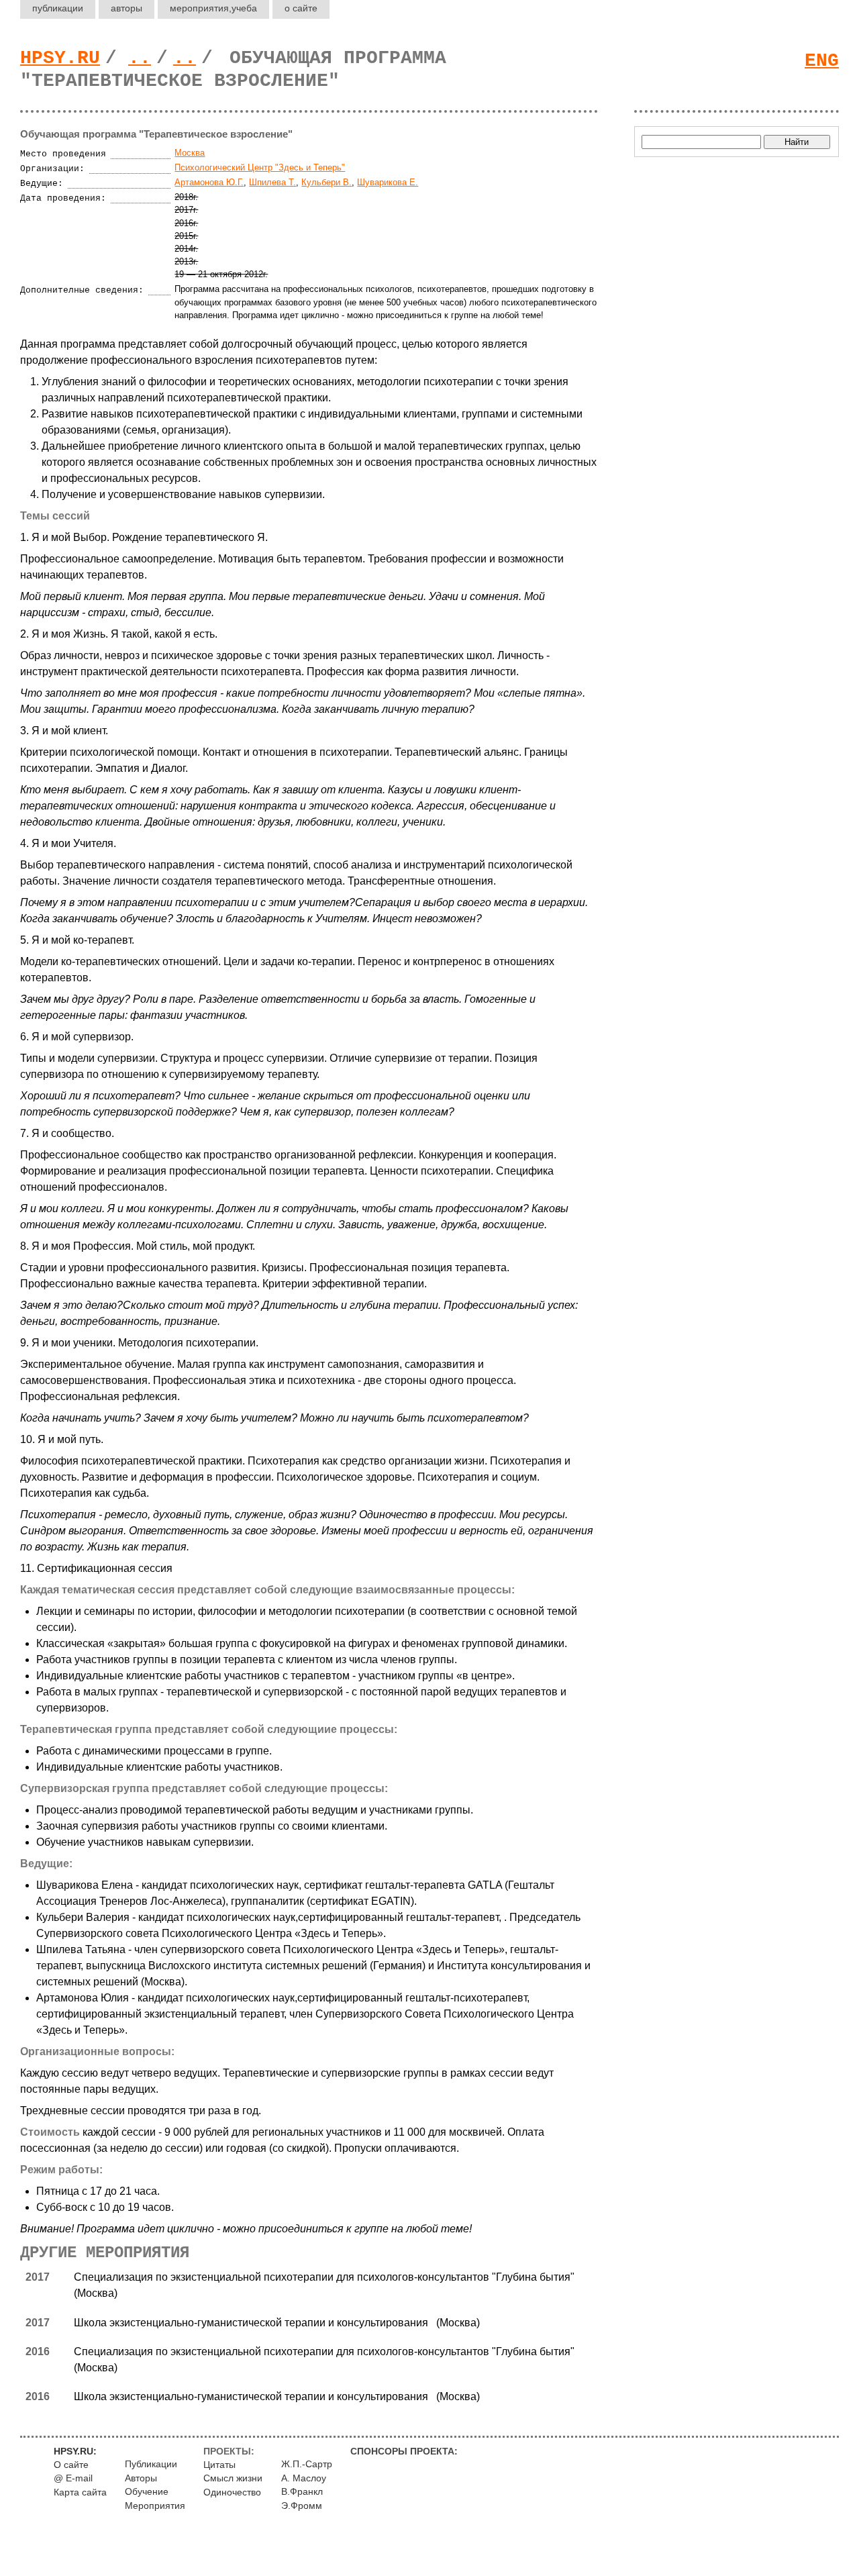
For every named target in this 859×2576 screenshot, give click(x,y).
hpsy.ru (60, 58)
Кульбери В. (326, 182)
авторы (127, 8)
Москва (190, 153)
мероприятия (213, 8)
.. (140, 58)
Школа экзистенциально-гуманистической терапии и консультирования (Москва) (277, 2323)
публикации (58, 8)
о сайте (301, 8)
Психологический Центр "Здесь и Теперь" (260, 167)
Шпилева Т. (272, 182)
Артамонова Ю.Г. (209, 182)
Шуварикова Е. (388, 182)
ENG (822, 61)
